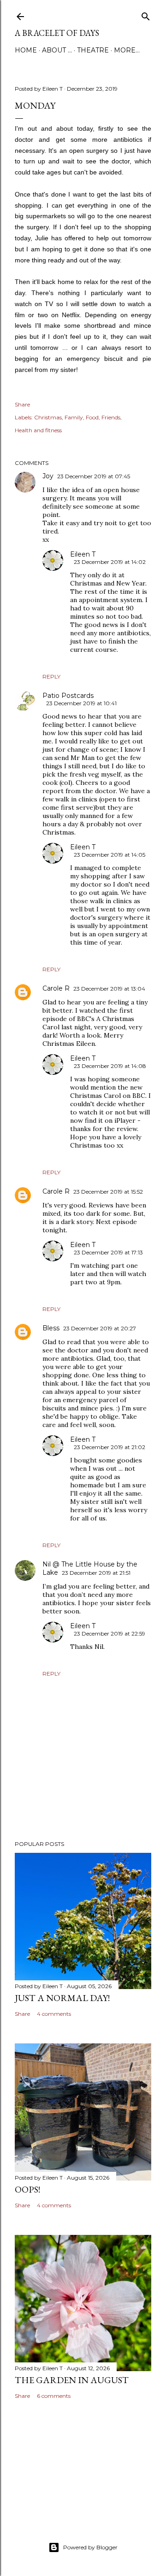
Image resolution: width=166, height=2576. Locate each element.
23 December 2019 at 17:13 (108, 1252)
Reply (51, 676)
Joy (48, 476)
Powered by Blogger (90, 2547)
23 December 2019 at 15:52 (108, 1192)
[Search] (146, 15)
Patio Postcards (68, 696)
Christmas (48, 417)
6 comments (54, 2396)
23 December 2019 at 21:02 (110, 1447)
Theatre (93, 50)
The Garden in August (72, 2380)
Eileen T (83, 554)
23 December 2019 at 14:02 (110, 562)
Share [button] (22, 404)
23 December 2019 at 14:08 (110, 1066)
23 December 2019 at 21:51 (96, 1573)
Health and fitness (38, 430)
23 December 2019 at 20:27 (100, 1328)
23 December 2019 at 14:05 (110, 855)
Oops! (27, 2189)
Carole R (56, 988)
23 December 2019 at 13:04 (109, 989)
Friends (111, 417)
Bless (51, 1328)
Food (92, 417)
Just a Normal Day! (62, 1998)
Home (26, 50)
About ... (57, 50)
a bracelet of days (57, 33)
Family (74, 417)
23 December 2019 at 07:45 (94, 476)
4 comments (54, 2014)
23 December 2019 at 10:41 (81, 703)
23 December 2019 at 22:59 (110, 1633)
